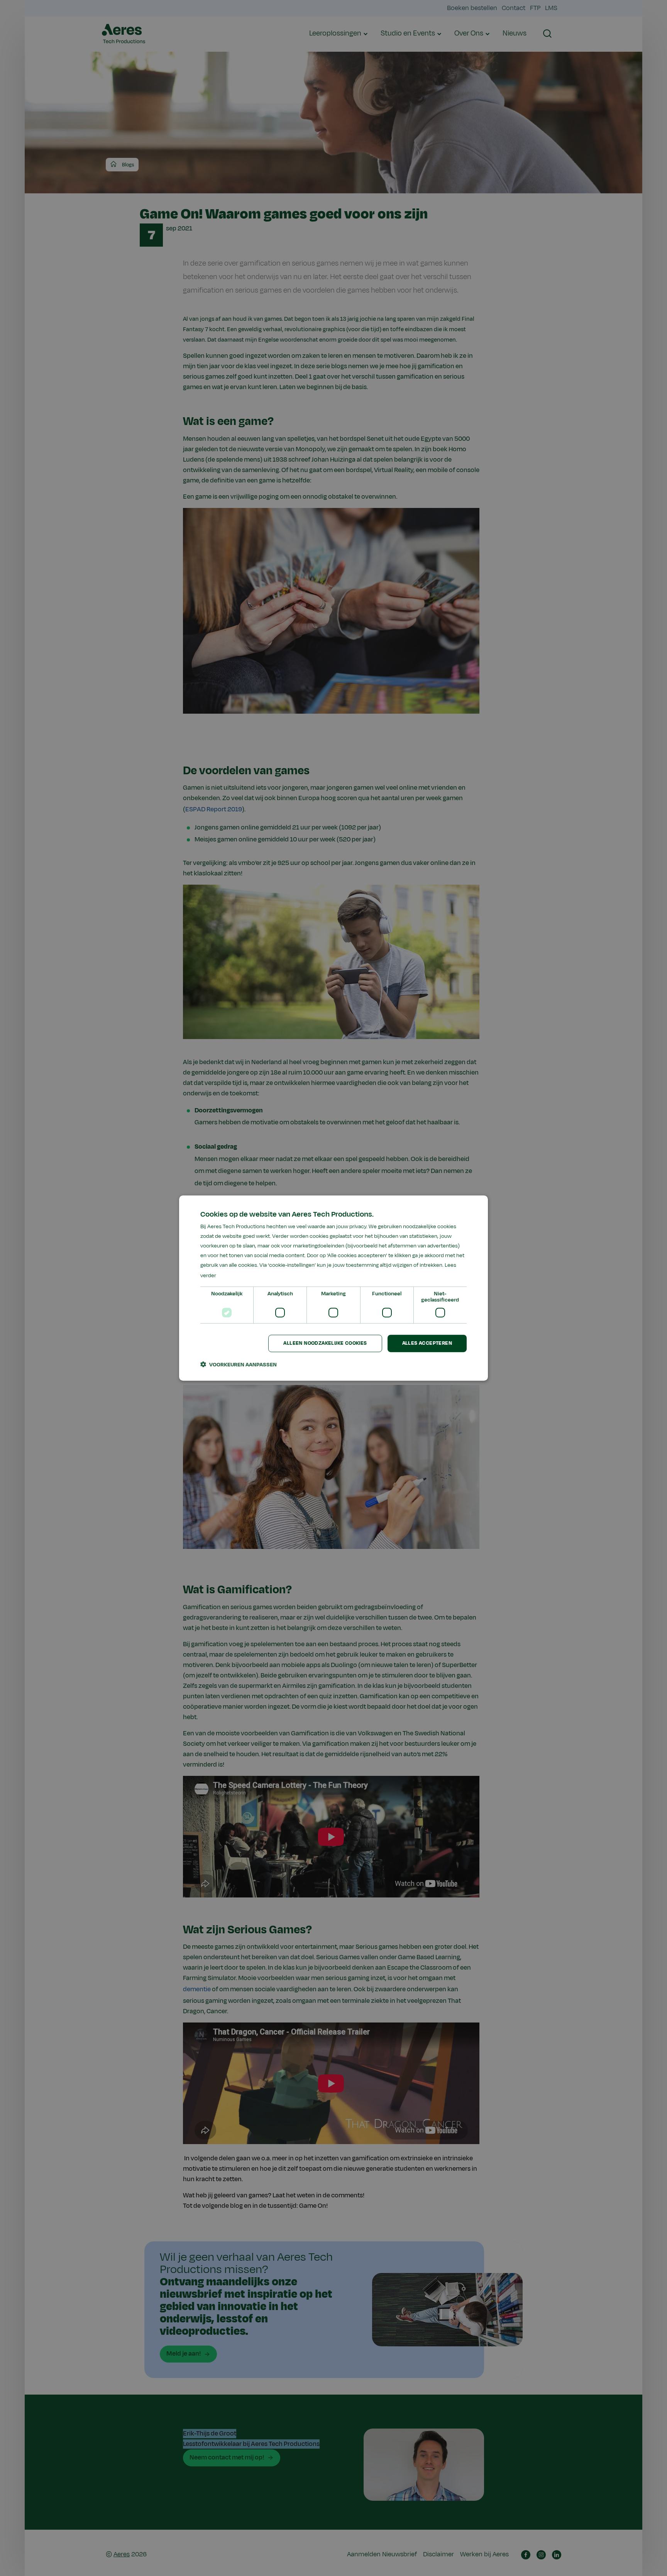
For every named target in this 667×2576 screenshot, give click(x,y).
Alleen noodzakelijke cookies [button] (325, 1343)
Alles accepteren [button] (427, 1343)
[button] (239, 1364)
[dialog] (333, 1288)
